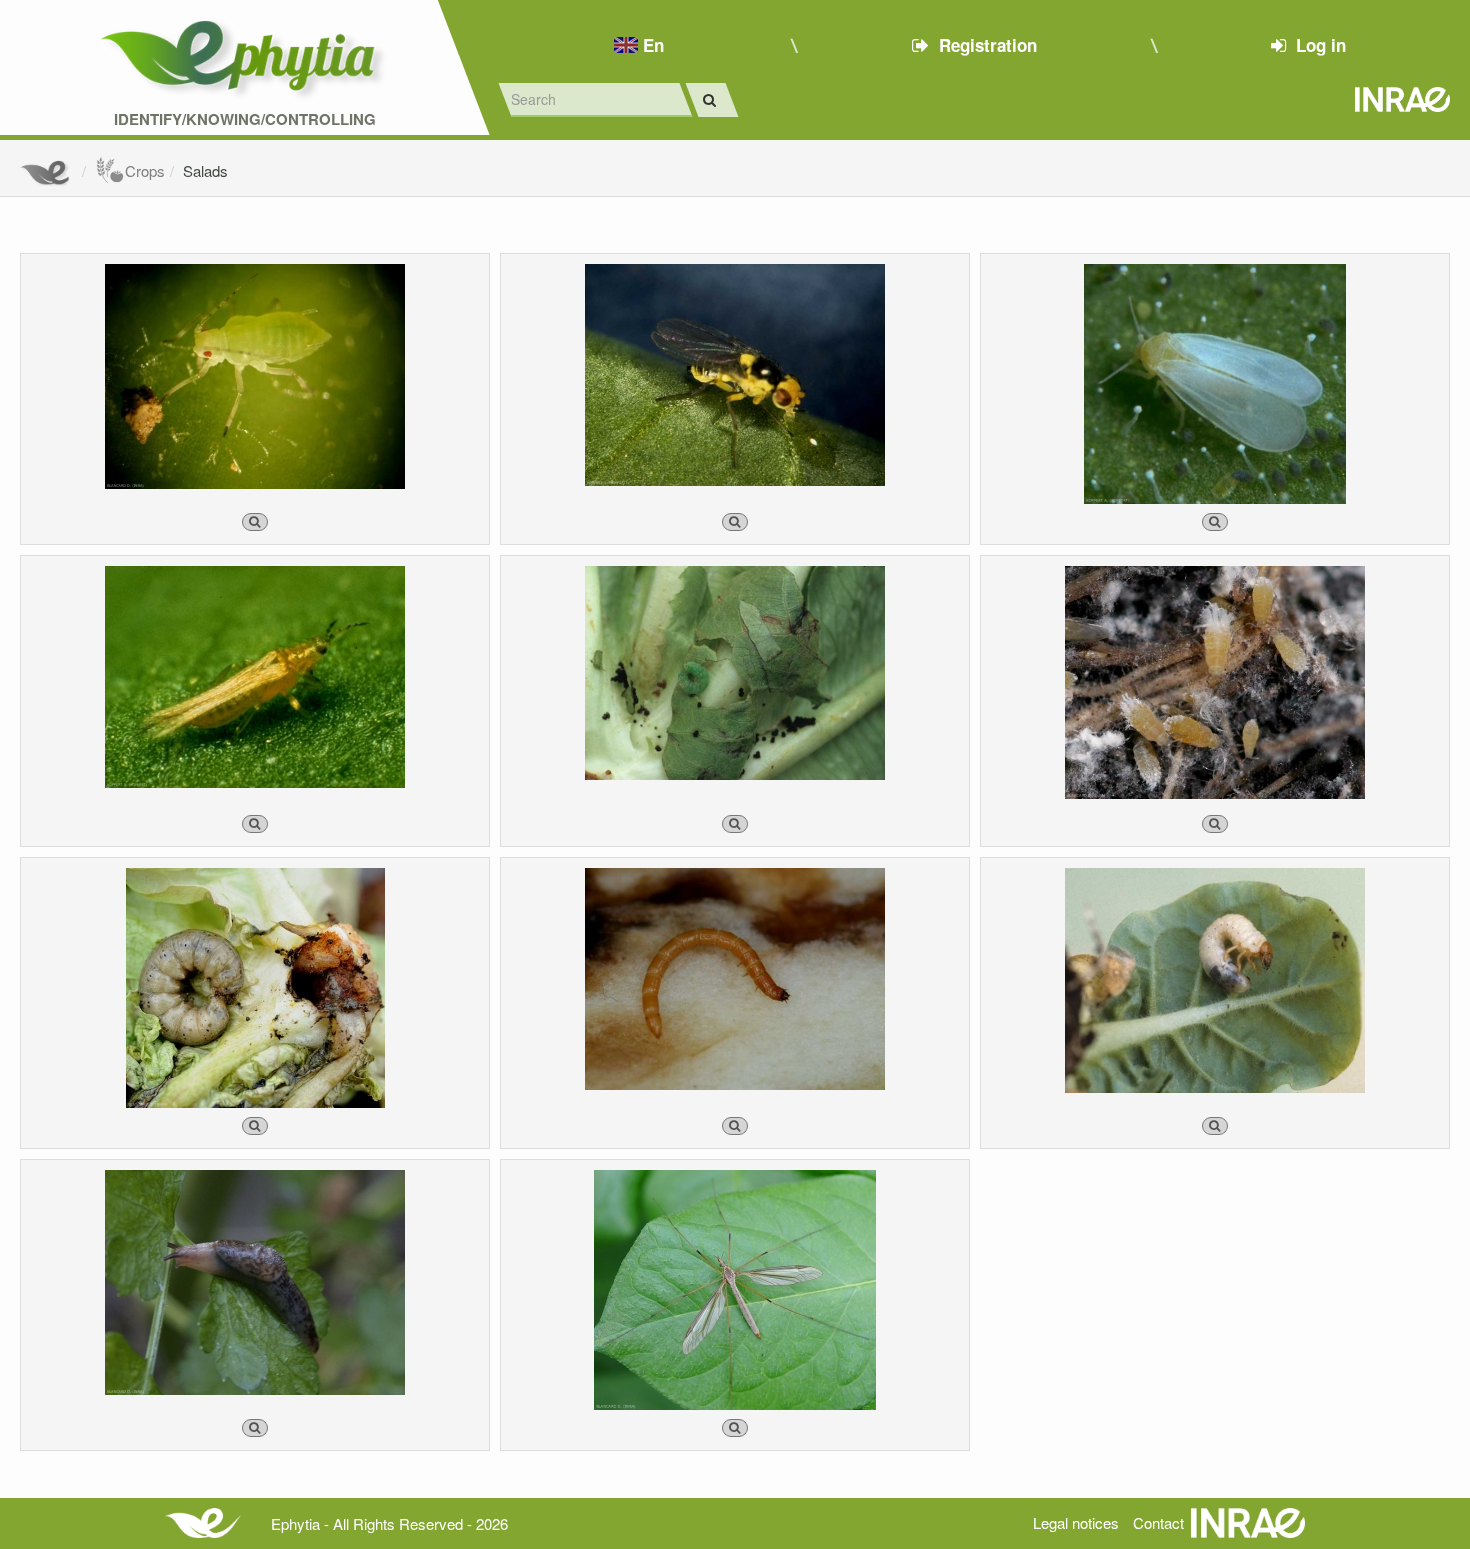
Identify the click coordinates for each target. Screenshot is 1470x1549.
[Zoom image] (255, 522)
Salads (205, 170)
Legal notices (1076, 1522)
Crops (145, 170)
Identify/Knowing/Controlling (245, 119)
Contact (1158, 1522)
